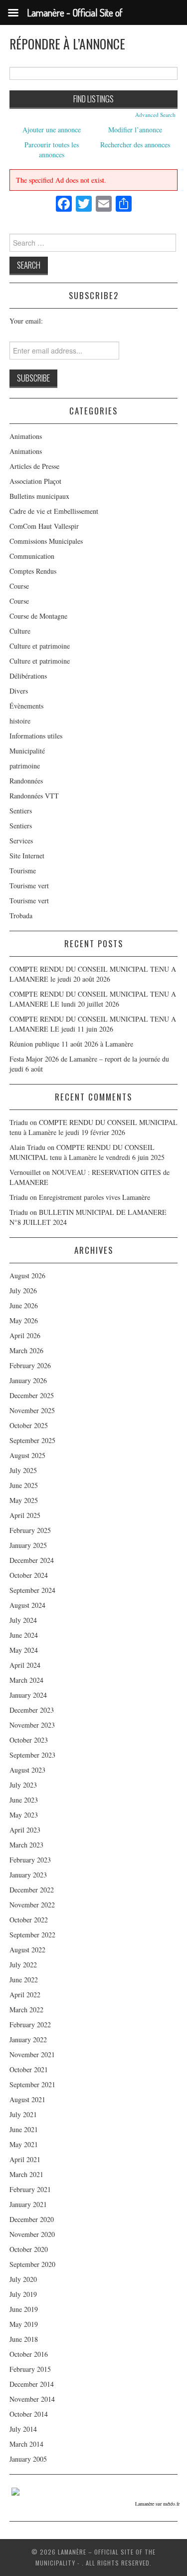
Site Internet (27, 856)
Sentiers (21, 811)
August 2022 (27, 1950)
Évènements (26, 706)
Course (19, 586)
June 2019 (24, 2309)
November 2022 (32, 1905)
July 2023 (23, 1785)
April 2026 (25, 1335)
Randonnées (26, 781)
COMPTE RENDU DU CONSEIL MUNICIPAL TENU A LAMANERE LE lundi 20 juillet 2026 (93, 999)
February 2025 (30, 1530)
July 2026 (23, 1290)
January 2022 (28, 2039)
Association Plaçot (35, 481)
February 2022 (30, 2024)
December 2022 (32, 1890)
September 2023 (32, 1755)
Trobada (21, 916)
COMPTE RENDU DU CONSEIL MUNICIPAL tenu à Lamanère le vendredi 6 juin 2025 (87, 1152)
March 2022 (26, 2010)
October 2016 (29, 2354)
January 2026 (28, 1380)
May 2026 (24, 1320)
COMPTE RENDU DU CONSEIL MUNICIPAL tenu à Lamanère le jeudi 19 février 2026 (93, 1127)
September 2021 (32, 2084)
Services (21, 841)
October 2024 (29, 1575)
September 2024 (32, 1590)
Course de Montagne (38, 616)
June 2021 (24, 2129)
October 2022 (29, 1920)
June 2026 (24, 1305)
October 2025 (29, 1425)
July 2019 (23, 2294)
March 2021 (26, 2174)
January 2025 (28, 1545)
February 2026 (30, 1365)
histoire (20, 721)
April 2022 (25, 1995)
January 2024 (28, 1695)
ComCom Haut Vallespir (44, 526)
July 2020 (23, 2279)
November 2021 (32, 2054)
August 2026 (27, 1276)
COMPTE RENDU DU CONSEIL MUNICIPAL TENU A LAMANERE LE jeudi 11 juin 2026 (93, 1024)
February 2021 (30, 2189)
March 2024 (26, 1680)
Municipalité (27, 751)
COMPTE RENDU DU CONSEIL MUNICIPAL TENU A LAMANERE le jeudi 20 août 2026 (93, 974)
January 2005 (28, 2459)
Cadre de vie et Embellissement (54, 511)
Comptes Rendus (33, 571)
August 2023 (27, 1770)
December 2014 (32, 2384)
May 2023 (24, 1815)
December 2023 (32, 1710)
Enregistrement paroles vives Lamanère (94, 1197)
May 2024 (24, 1650)
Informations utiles (36, 736)
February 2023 (30, 1860)
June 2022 (24, 1980)
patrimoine (25, 766)
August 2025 (27, 1455)
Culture (20, 631)
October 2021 (29, 2069)
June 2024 (24, 1635)
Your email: (26, 321)
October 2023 (29, 1740)
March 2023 (26, 1845)
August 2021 (27, 2099)
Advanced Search (155, 115)
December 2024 (32, 1560)
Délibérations (28, 676)
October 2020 (29, 2249)
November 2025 (32, 1410)
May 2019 (24, 2324)
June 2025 (24, 1485)
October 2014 (29, 2414)
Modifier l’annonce (135, 130)
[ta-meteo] (15, 2490)
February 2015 (30, 2369)
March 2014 (26, 2444)
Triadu (19, 1197)
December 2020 (32, 2219)
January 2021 (28, 2204)
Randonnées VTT (34, 796)
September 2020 (32, 2264)
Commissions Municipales (46, 541)
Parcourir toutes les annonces (52, 150)
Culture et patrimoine (40, 646)
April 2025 (25, 1515)
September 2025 (32, 1440)
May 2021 (24, 2144)
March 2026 (26, 1350)
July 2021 (23, 2114)
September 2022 (32, 1935)
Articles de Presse (34, 466)
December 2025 (32, 1395)
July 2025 (23, 1470)
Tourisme (23, 871)
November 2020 (32, 2234)
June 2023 (24, 1800)
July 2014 (23, 2429)
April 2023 (25, 1830)
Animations (26, 436)
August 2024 (27, 1605)
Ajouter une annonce (52, 130)
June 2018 (24, 2339)
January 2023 (28, 1875)
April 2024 (25, 1665)
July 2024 (23, 1620)
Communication (32, 556)
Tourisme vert (29, 886)
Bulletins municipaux (39, 496)
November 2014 (32, 2399)
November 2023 (32, 1725)
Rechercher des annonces (135, 145)
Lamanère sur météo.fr (157, 2504)
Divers (19, 691)
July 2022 (23, 1965)
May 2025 (24, 1500)
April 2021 (25, 2159)
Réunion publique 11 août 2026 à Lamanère (71, 1044)
